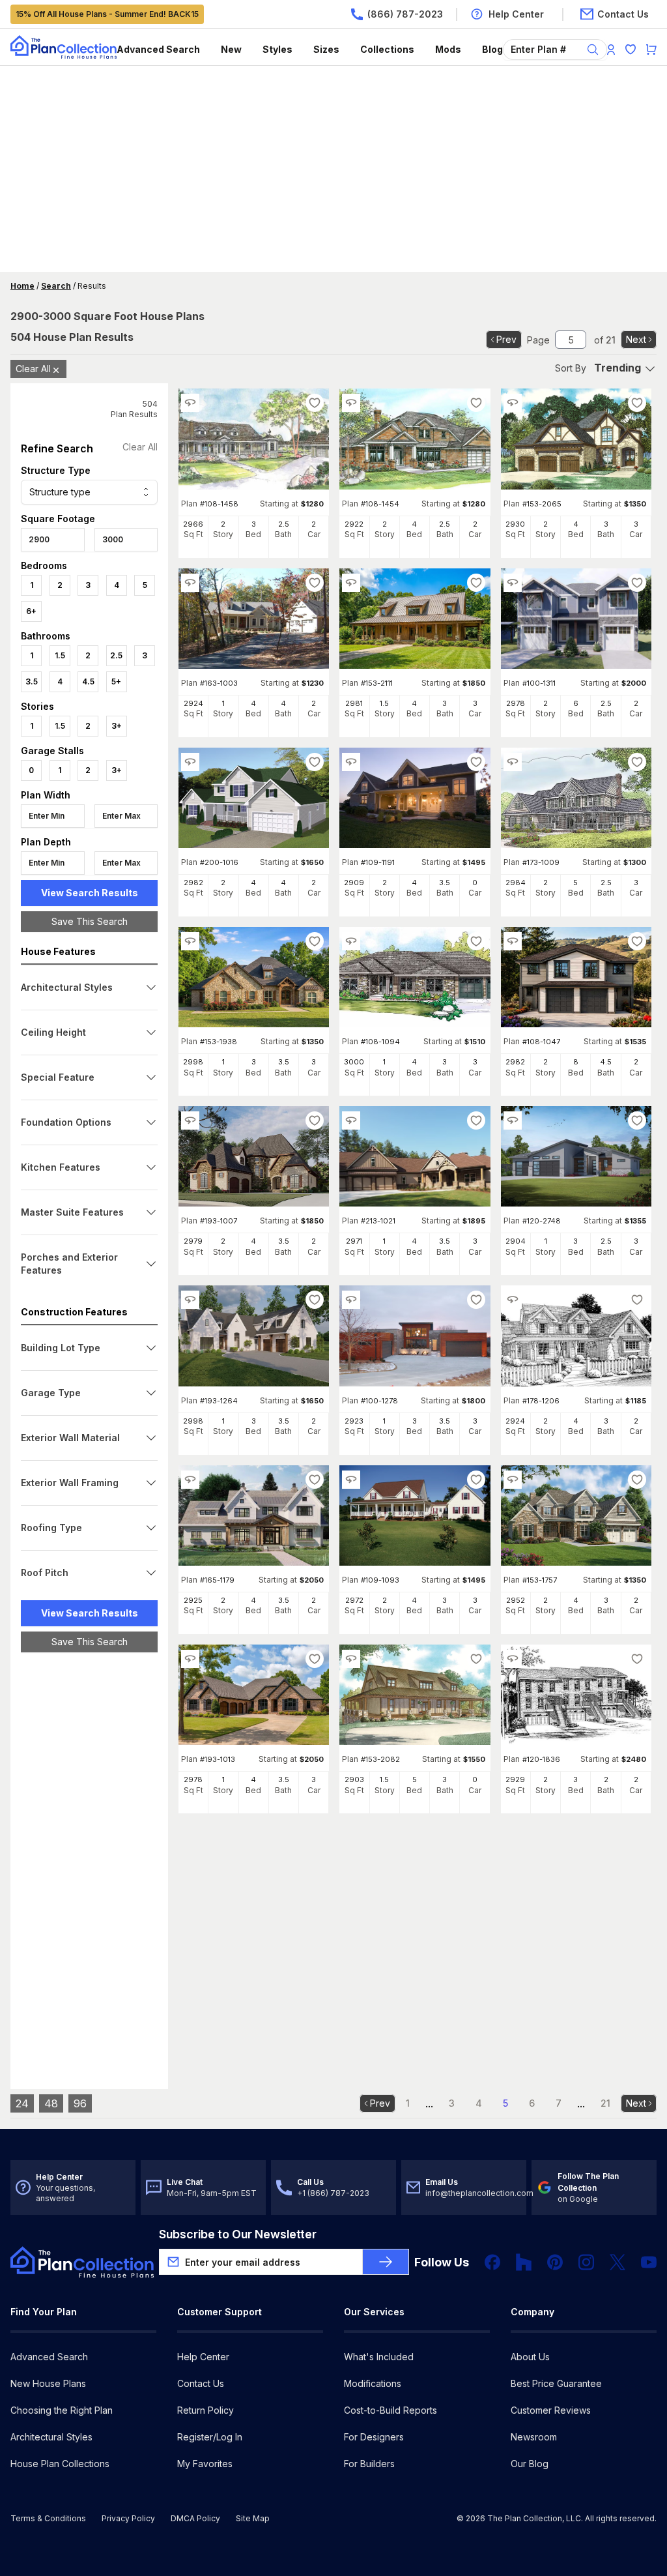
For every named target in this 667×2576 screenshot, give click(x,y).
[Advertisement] (333, 170)
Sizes (326, 49)
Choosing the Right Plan (62, 2410)
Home (22, 286)
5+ (116, 681)
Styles (277, 49)
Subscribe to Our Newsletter (238, 2234)
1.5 (60, 655)
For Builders (369, 2464)
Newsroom (534, 2437)
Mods (448, 49)
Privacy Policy (128, 2518)
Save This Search (90, 921)
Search (56, 286)
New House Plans (48, 2383)
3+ (117, 726)
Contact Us (201, 2383)
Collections (387, 49)
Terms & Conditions (48, 2518)
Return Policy (206, 2410)
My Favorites (205, 2464)
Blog (492, 49)
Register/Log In (210, 2437)
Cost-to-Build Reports (390, 2410)
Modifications (373, 2383)
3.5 (32, 681)
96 (80, 2103)
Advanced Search (158, 49)
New (231, 49)
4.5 (88, 681)
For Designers (374, 2437)
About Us (530, 2357)
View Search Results (90, 893)
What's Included (379, 2357)
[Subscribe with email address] (386, 2262)
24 (22, 2103)
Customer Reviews (551, 2410)
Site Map (253, 2518)
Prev (506, 339)
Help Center (203, 2357)
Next (636, 339)
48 (51, 2103)
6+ (31, 611)
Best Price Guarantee (556, 2383)
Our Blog (530, 2464)
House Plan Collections (60, 2464)
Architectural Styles (51, 2437)
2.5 (116, 655)
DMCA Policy (195, 2518)
